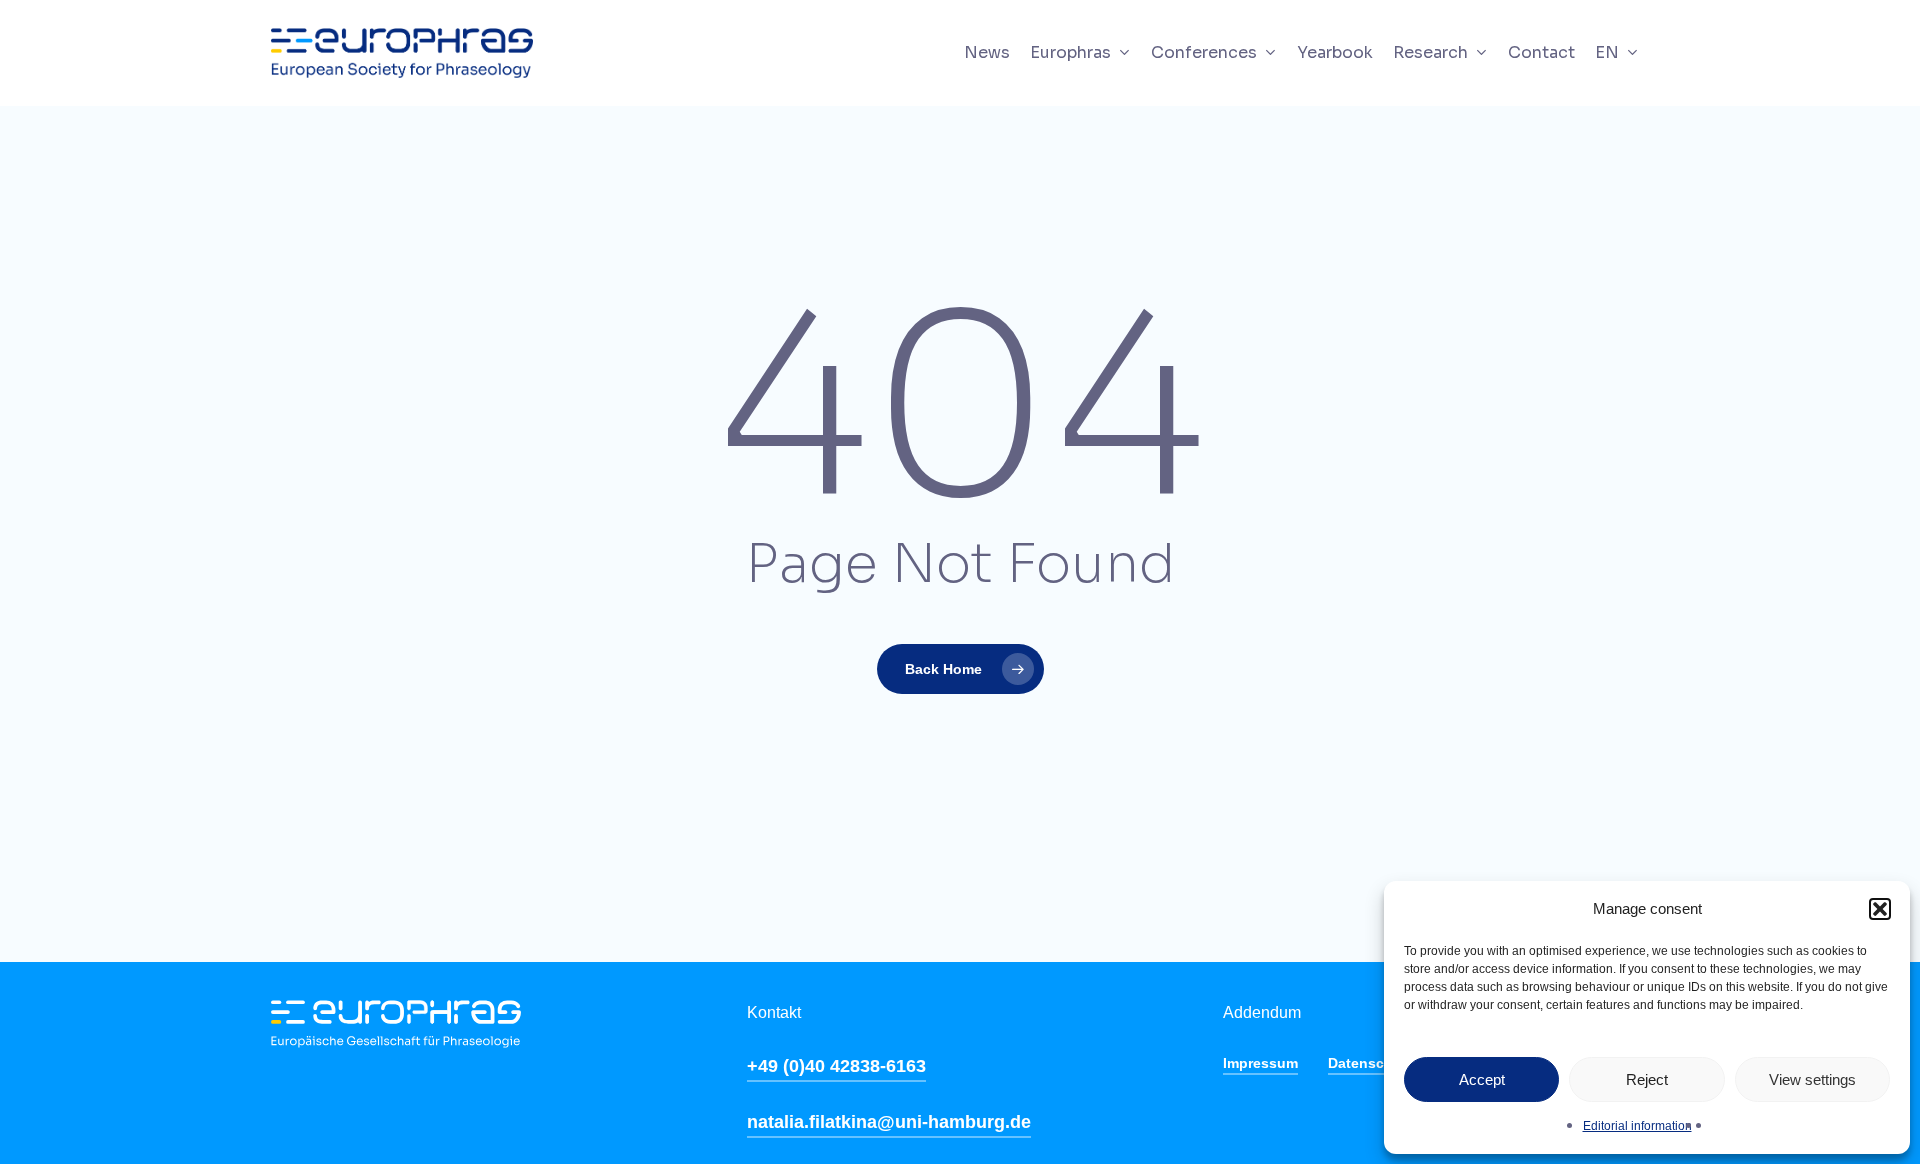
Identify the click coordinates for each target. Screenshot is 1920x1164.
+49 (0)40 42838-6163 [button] (836, 1066)
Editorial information (1637, 1126)
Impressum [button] (1260, 1063)
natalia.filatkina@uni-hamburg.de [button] (889, 1122)
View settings (1812, 1079)
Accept (1482, 1079)
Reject (1647, 1079)
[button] (1880, 909)
